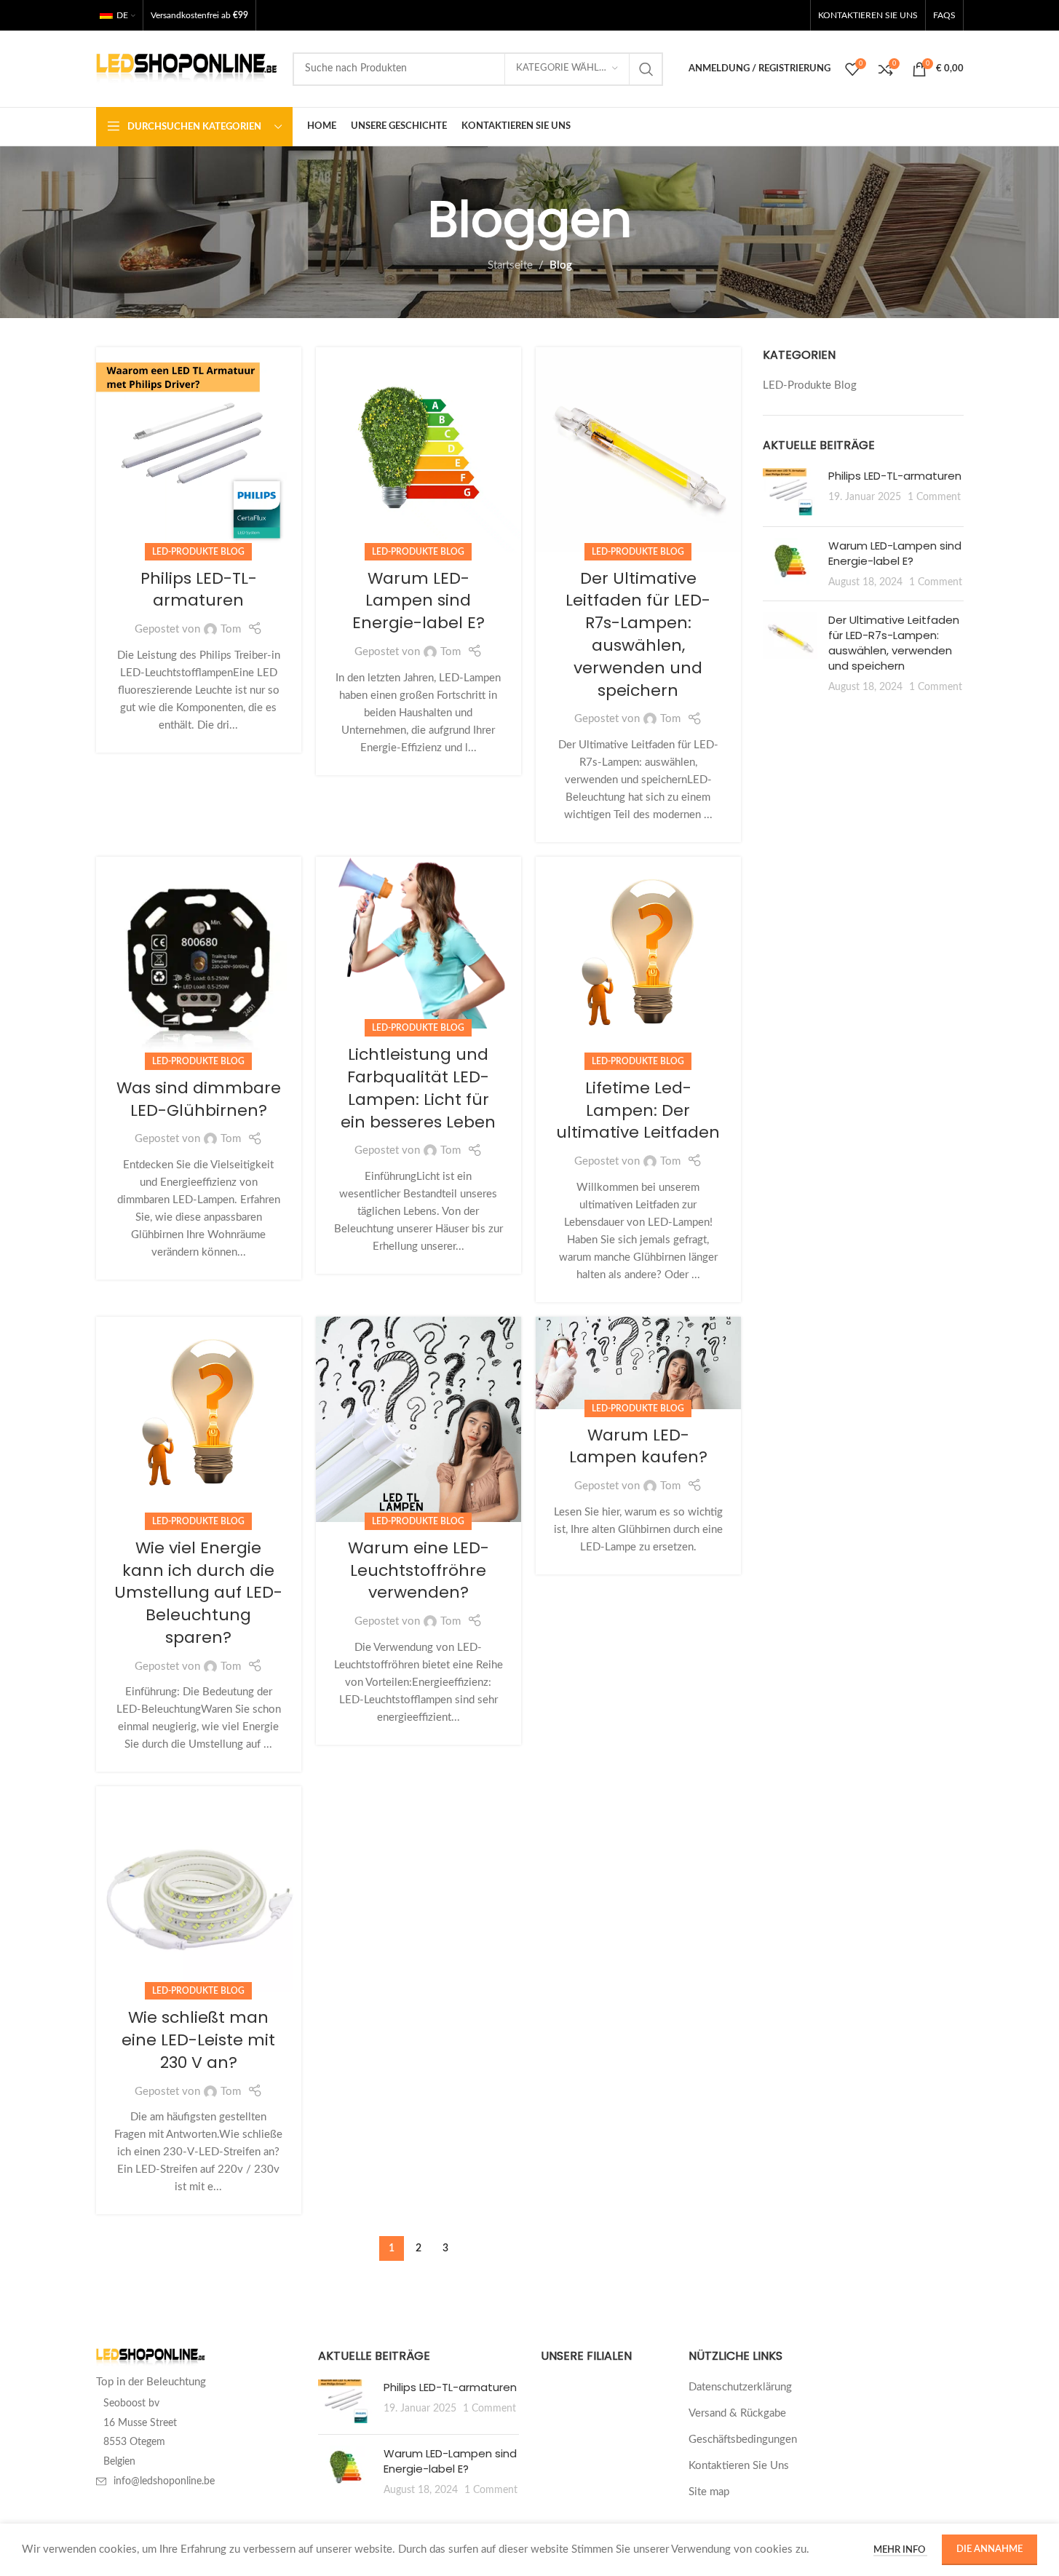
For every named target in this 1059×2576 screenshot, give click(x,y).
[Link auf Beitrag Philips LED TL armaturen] (199, 450)
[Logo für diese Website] (187, 68)
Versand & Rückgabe (737, 2413)
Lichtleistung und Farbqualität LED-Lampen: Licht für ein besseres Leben (418, 1088)
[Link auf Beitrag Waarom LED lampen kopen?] (638, 1363)
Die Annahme (989, 2549)
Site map (709, 2492)
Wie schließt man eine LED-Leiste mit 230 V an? (198, 2040)
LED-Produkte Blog (198, 552)
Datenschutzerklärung (740, 2387)
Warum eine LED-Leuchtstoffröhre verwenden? (419, 1570)
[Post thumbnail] (790, 492)
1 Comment (934, 497)
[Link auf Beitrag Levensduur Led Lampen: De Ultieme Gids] (638, 959)
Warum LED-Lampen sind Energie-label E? (419, 601)
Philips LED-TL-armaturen (199, 590)
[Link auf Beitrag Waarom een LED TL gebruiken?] (419, 1419)
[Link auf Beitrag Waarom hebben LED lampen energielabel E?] (419, 450)
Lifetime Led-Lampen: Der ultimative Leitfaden (638, 1110)
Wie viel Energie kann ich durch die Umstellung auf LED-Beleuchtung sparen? (198, 1593)
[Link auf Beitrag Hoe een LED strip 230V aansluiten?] (199, 1889)
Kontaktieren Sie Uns (739, 2466)
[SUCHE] (646, 69)
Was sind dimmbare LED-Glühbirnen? (199, 1099)
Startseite (510, 265)
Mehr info (900, 2550)
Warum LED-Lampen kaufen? (638, 1446)
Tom (231, 629)
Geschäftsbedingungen (743, 2440)
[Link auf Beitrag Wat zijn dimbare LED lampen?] (199, 959)
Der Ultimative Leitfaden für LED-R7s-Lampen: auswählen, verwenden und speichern (638, 634)
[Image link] (151, 2357)
